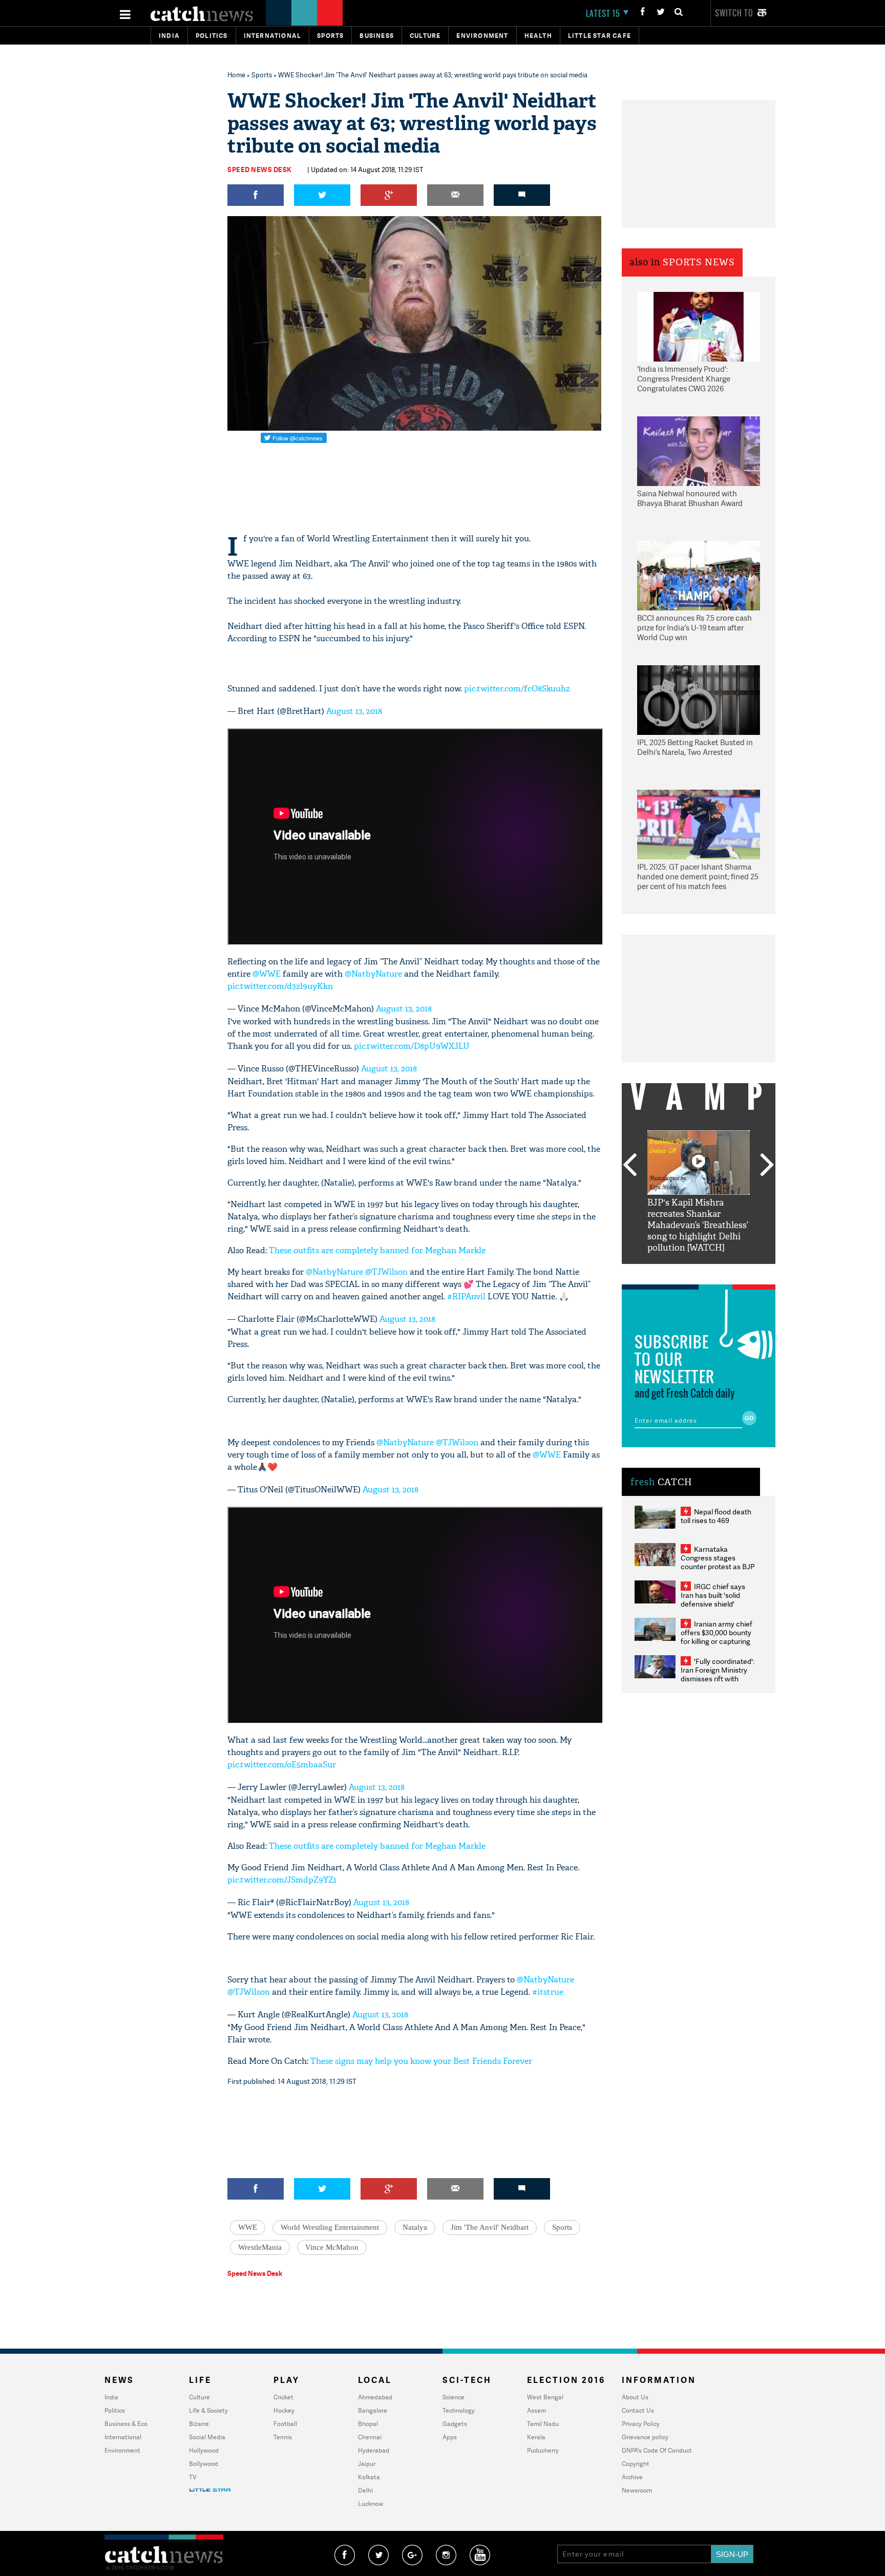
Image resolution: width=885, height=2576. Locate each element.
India (169, 36)
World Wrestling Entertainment (330, 2227)
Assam (536, 2410)
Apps (450, 2437)
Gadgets (455, 2424)
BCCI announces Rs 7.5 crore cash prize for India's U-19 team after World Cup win (694, 628)
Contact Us (638, 2410)
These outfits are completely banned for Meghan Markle (377, 1250)
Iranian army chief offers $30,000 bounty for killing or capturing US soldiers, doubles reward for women (717, 1641)
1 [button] (668, 1272)
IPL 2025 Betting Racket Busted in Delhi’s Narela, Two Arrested (695, 747)
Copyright (636, 2464)
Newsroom (637, 2490)
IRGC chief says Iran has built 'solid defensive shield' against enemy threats (717, 1599)
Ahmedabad (375, 2397)
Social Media (207, 2437)
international (273, 36)
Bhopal (368, 2424)
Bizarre (199, 2424)
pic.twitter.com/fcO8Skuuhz (517, 689)
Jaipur (367, 2464)
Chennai (370, 2437)
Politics (212, 36)
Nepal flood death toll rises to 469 (716, 1516)
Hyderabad (374, 2450)
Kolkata (369, 2477)
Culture (425, 36)
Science (454, 2397)
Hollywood (204, 2450)
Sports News (699, 262)
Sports (330, 36)
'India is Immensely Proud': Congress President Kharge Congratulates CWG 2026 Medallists (684, 379)
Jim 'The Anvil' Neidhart (490, 2227)
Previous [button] (629, 1166)
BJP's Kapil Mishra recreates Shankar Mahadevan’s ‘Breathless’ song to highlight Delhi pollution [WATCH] (698, 1225)
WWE (248, 2227)
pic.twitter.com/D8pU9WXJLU (412, 1046)
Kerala (536, 2437)
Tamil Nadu (543, 2424)
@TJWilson (386, 1272)
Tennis (283, 2437)
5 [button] (729, 1272)
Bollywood (204, 2464)
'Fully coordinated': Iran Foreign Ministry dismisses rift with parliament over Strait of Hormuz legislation (718, 1678)
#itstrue (548, 1992)
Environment (482, 36)
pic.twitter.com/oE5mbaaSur (282, 1765)
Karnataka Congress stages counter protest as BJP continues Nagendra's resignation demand (718, 1566)
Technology (459, 2410)
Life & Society (208, 2410)
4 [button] (714, 1272)
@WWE (267, 974)
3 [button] (699, 1272)
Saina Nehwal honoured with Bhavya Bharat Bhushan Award (690, 499)
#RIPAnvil (466, 1296)
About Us (635, 2397)
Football (285, 2424)
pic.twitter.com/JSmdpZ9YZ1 (282, 1880)
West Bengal (545, 2397)
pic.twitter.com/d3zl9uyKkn (280, 986)
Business (377, 36)
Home (236, 75)
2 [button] (683, 1272)
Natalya (415, 2227)
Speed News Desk (260, 170)
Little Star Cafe (599, 36)
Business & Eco (126, 2424)
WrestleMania (260, 2247)
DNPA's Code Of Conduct (657, 2450)
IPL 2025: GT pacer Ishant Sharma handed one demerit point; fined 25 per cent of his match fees (698, 877)
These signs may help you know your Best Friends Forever (421, 2061)
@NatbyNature (373, 974)
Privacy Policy (641, 2424)
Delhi (365, 2490)
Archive (632, 2477)
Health (538, 36)
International (123, 2437)
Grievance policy (645, 2437)
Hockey (284, 2410)
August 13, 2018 (354, 711)
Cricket (283, 2397)
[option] (699, 1192)
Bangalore (373, 2410)
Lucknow (371, 2504)
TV (193, 2477)
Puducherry (543, 2450)
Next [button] (767, 1166)
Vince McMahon (332, 2247)
